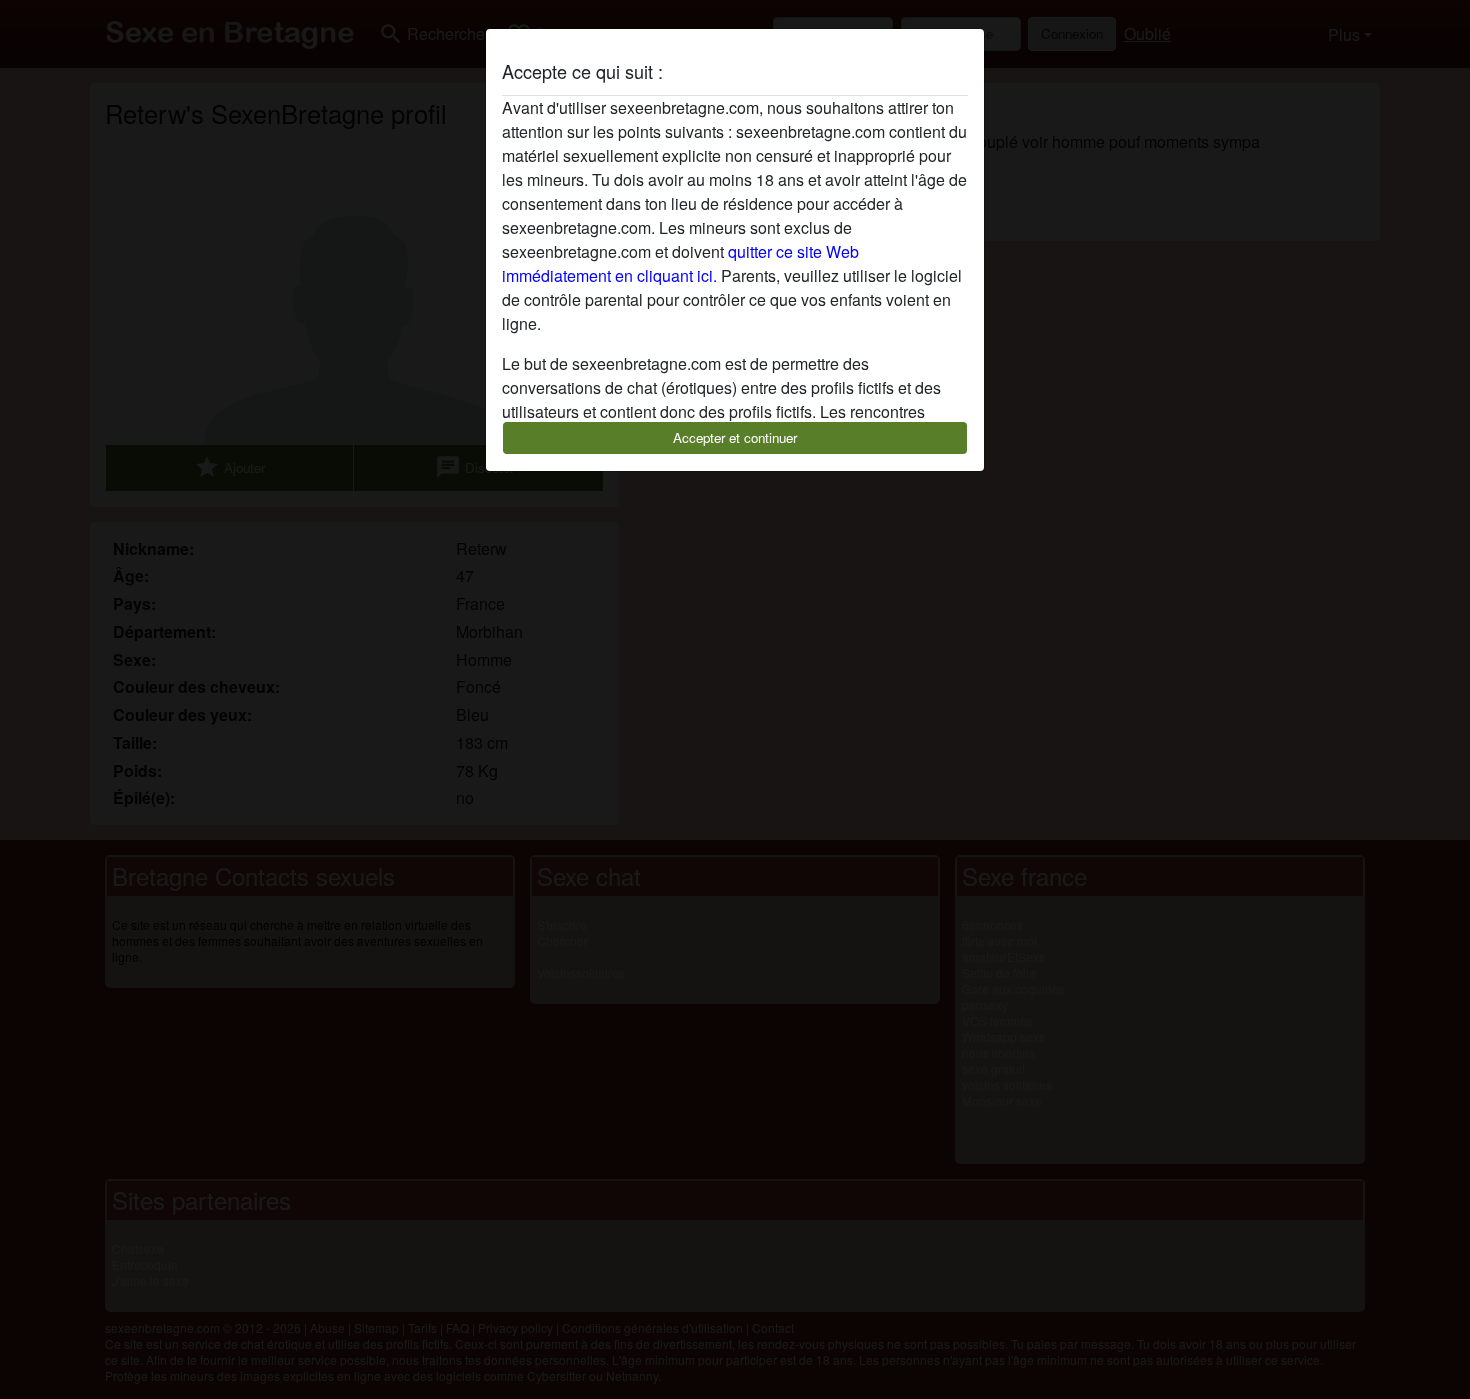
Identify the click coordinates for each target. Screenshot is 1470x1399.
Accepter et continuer (735, 437)
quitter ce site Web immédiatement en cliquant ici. (680, 263)
